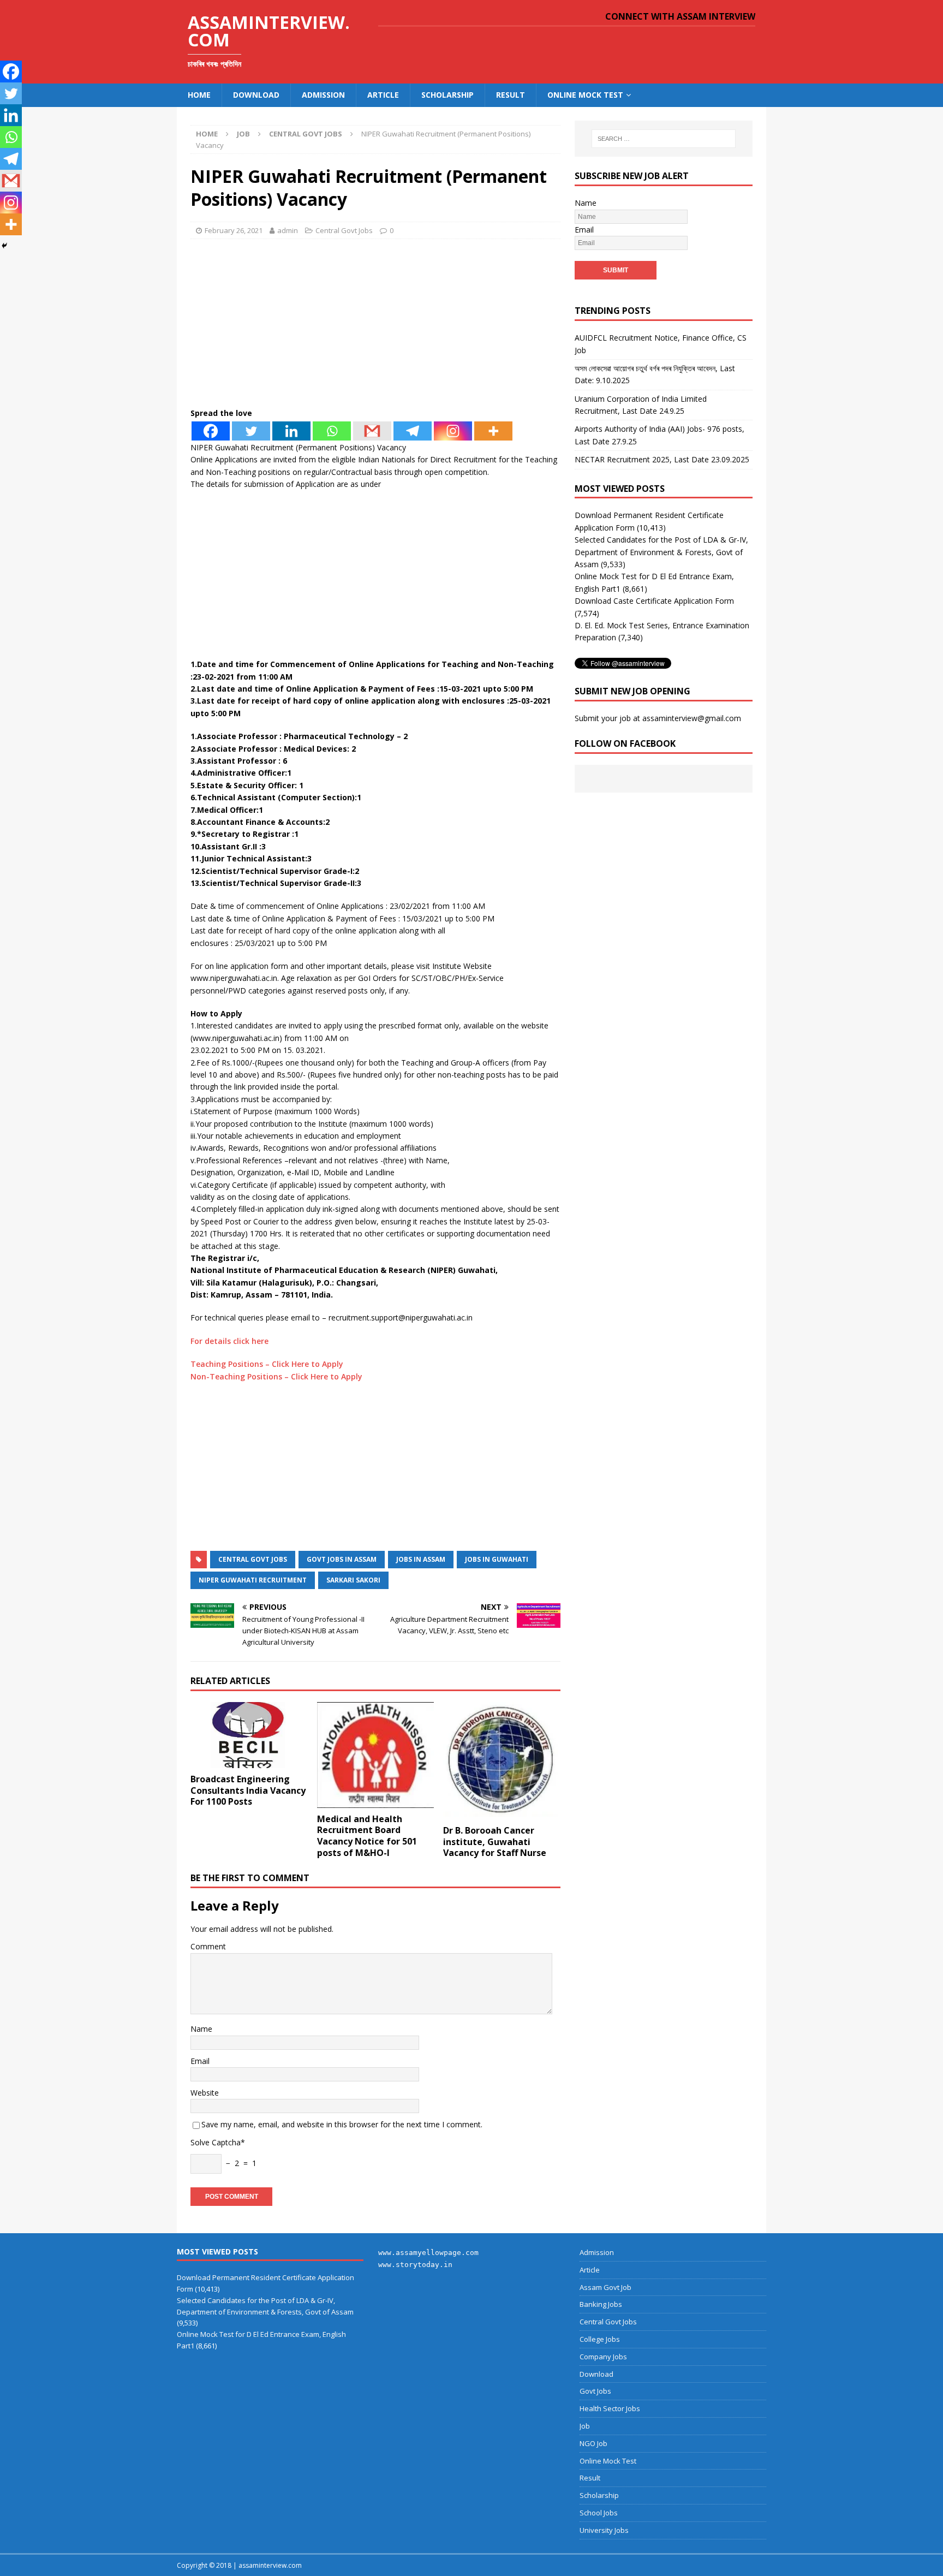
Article (383, 95)
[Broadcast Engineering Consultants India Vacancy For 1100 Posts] (249, 1735)
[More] (493, 431)
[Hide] (4, 246)
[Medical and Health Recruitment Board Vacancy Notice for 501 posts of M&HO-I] (376, 1755)
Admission (323, 95)
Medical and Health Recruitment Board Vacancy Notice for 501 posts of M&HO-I (367, 1836)
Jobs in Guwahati (497, 1559)
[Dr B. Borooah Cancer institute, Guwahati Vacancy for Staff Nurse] (502, 1761)
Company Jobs (603, 2357)
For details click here (229, 1341)
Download (256, 95)
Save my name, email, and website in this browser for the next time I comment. (342, 2124)
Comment (208, 1946)
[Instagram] (453, 431)
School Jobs (599, 2513)
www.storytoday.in (415, 2265)
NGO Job (593, 2443)
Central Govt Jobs (344, 230)
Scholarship (447, 95)
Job (243, 134)
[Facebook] (211, 431)
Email (200, 2061)
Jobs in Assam (421, 1559)
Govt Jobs (595, 2391)
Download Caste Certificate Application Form (654, 601)
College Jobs (600, 2339)
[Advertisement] (375, 326)
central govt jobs (253, 1559)
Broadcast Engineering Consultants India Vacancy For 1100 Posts (248, 1790)
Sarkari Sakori (353, 1580)
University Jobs (604, 2530)
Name (201, 2029)
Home (199, 95)
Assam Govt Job (605, 2287)
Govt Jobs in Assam (342, 1559)
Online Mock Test (585, 95)
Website (205, 2093)
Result (511, 95)
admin (288, 230)
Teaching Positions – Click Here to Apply (267, 1364)
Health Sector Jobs (610, 2408)
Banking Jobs (601, 2304)
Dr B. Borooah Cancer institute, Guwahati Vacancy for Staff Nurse (495, 1842)
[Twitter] (251, 431)
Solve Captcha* (218, 2142)
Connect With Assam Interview (680, 16)
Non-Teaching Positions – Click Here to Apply (276, 1376)
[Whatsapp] (332, 431)
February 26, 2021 (234, 230)
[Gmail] (372, 431)
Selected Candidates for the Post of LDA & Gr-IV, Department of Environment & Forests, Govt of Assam (661, 552)
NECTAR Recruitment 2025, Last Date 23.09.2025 (662, 459)
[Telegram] (413, 431)
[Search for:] (664, 139)
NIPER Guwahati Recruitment (253, 1580)
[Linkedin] (291, 431)
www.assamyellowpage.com (428, 2253)
